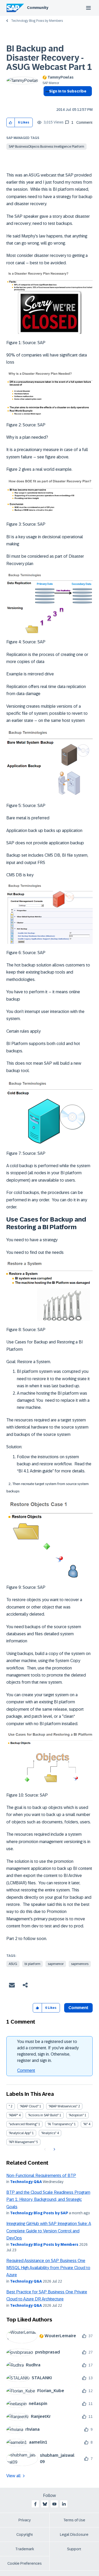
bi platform (32, 1964)
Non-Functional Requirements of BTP (41, 2176)
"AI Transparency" (60, 2124)
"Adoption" (76, 2115)
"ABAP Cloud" (29, 2106)
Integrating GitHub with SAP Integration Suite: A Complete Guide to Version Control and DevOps (49, 2231)
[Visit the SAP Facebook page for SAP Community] (35, 2504)
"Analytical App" (20, 2133)
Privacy (25, 2520)
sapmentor (56, 1964)
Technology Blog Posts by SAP (39, 2213)
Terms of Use (74, 2520)
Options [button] (46, 101)
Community (38, 8)
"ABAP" (13, 2115)
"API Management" (22, 2142)
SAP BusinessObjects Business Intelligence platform (46, 147)
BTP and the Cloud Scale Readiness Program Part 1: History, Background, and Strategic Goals (48, 2200)
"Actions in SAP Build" (43, 2115)
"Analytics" (49, 2133)
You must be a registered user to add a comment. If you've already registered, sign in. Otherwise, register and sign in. (48, 2051)
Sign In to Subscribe (68, 91)
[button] (11, 123)
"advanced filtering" (23, 2124)
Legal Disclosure (74, 2534)
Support (74, 2549)
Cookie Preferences (25, 2563)
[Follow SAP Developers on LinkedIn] (64, 2504)
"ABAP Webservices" (63, 2106)
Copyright (25, 2534)
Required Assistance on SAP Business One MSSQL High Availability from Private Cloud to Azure (48, 2268)
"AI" (85, 2124)
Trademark (25, 2549)
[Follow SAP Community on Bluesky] (45, 2504)
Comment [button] (78, 2008)
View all (13, 2476)
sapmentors (80, 1964)
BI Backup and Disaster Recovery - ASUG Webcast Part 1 (49, 58)
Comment (26, 2070)
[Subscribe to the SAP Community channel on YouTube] (54, 2504)
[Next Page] (54, 2149)
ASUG (13, 1964)
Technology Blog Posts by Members (37, 21)
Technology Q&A (26, 2182)
